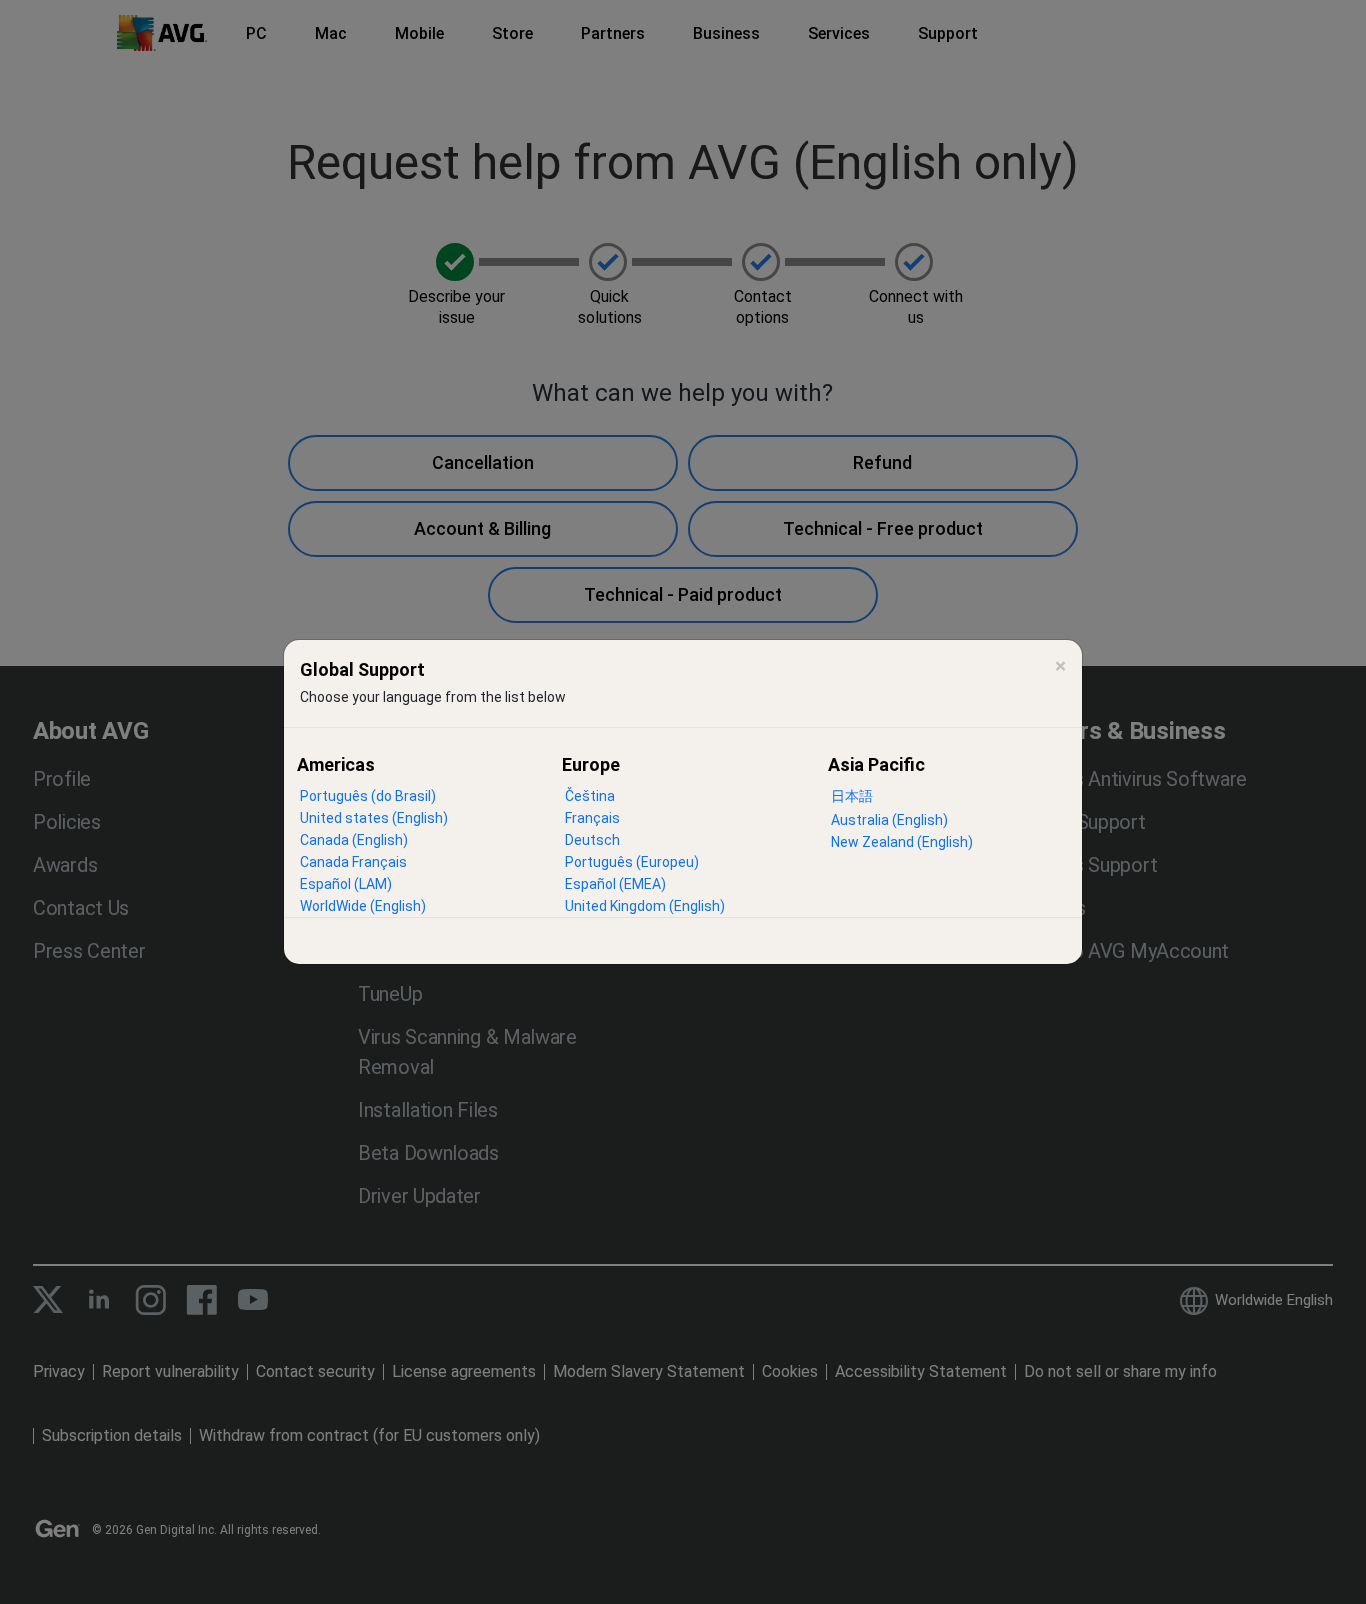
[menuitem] (368, 796)
